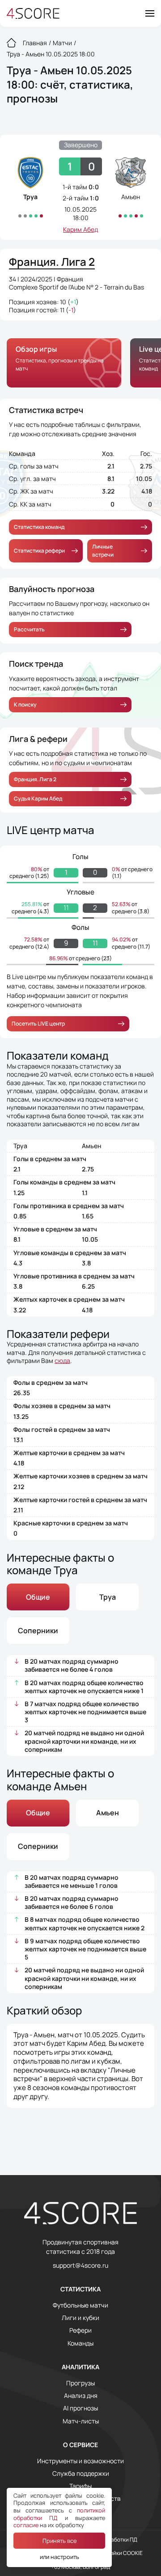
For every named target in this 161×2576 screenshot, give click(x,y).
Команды (80, 2343)
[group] (64, 363)
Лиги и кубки (80, 2318)
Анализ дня (81, 2396)
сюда (62, 1360)
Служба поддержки (81, 2474)
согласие (26, 2525)
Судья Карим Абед (38, 798)
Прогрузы (80, 2383)
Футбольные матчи (80, 2305)
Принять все (59, 2541)
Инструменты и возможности (80, 2461)
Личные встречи (103, 551)
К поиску (25, 705)
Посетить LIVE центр (38, 1024)
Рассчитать (29, 629)
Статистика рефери (39, 551)
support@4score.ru (80, 2265)
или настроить (59, 2557)
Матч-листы (81, 2421)
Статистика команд (39, 527)
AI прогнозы (80, 2408)
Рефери (80, 2330)
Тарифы (80, 2486)
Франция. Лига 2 (35, 779)
